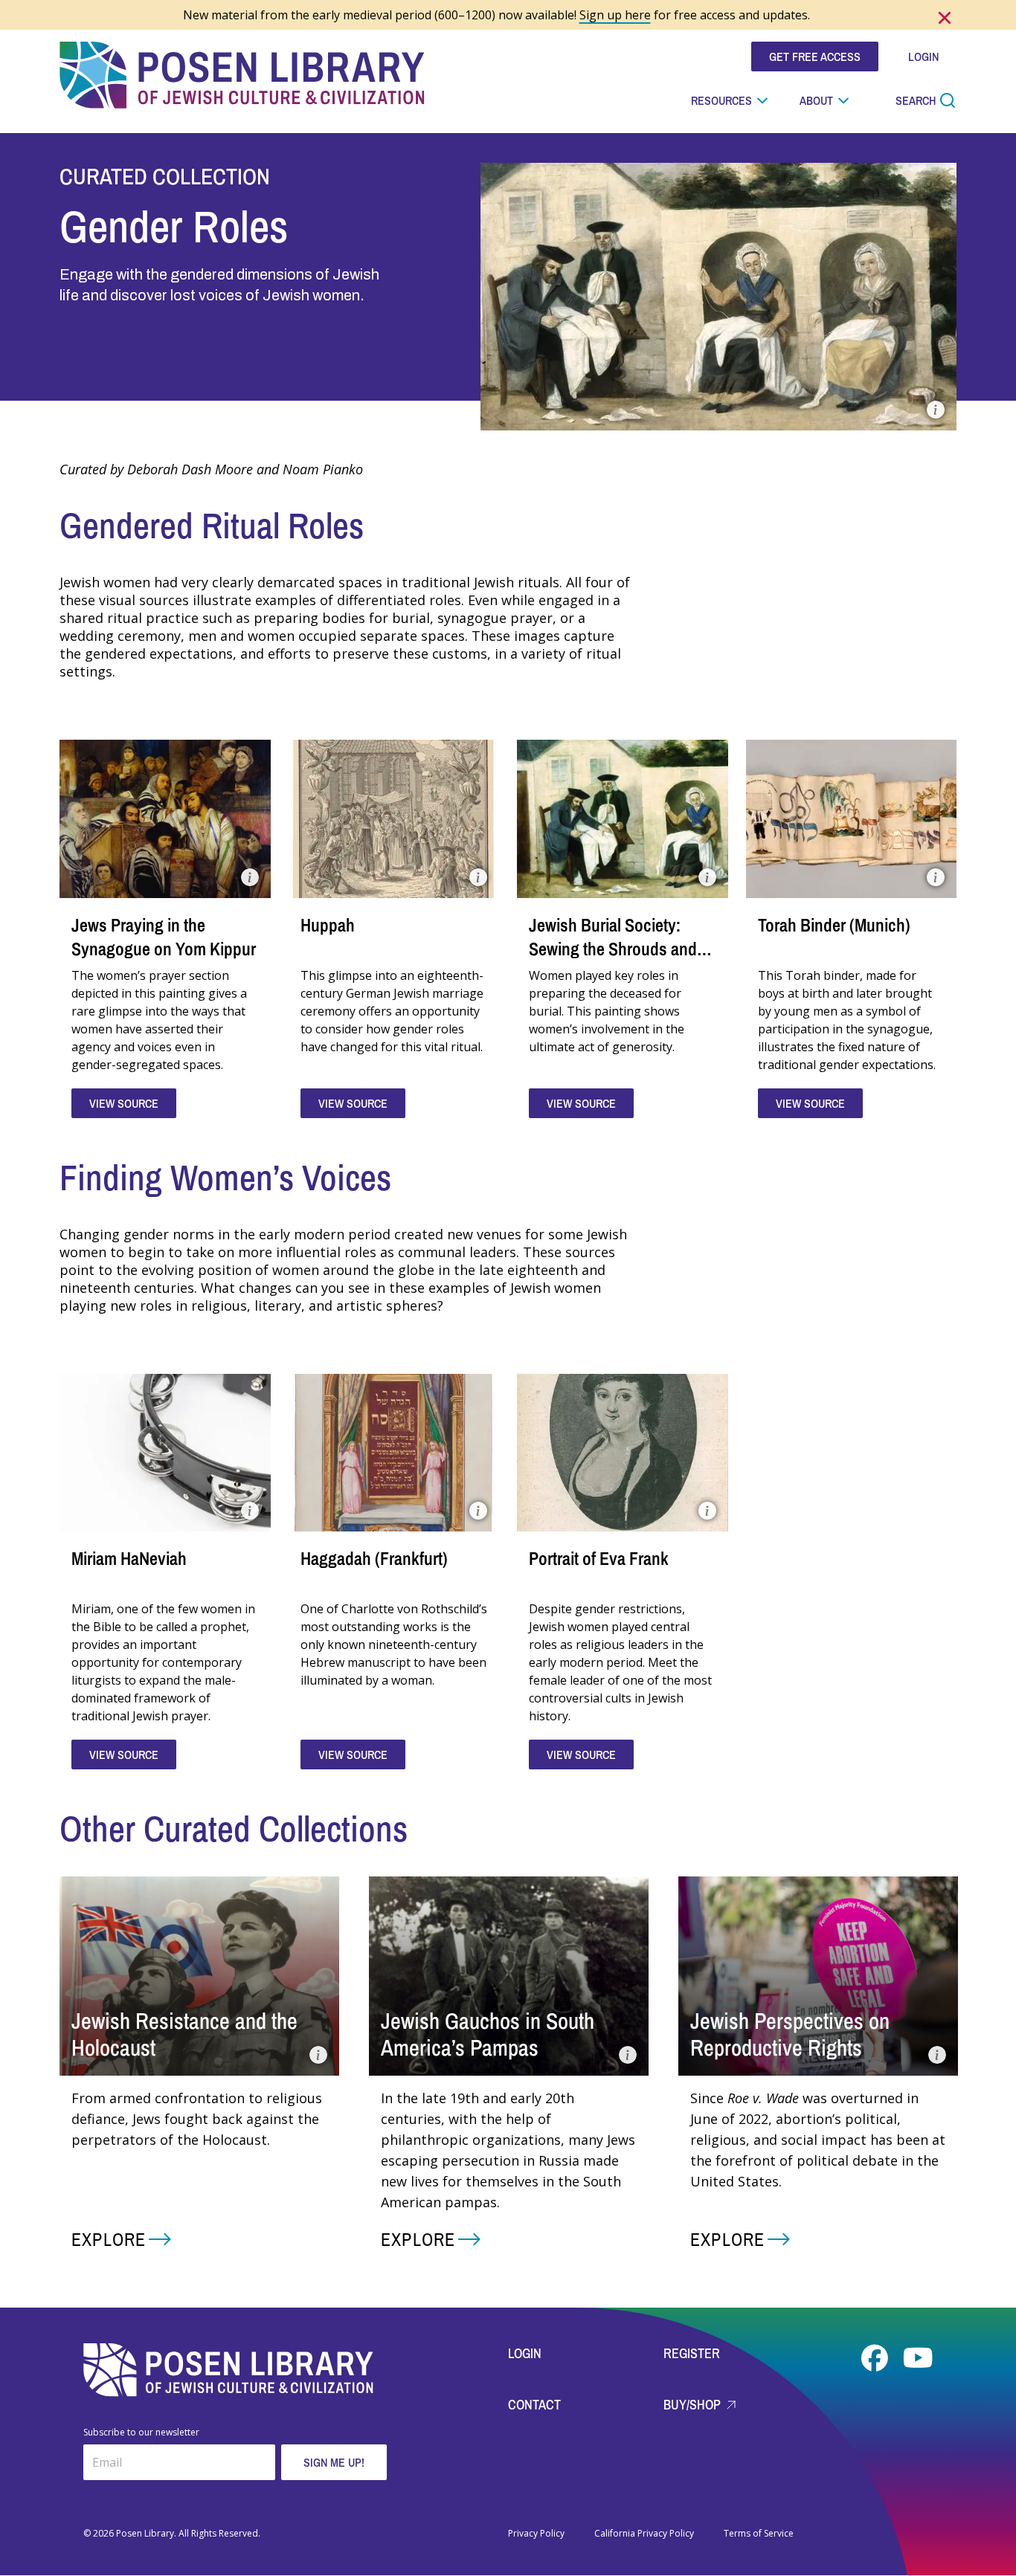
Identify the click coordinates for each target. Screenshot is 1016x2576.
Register (692, 2353)
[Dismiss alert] (945, 18)
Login (525, 2353)
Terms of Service (759, 2534)
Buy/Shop (694, 2405)
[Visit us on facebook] (876, 2358)
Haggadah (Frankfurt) (374, 1558)
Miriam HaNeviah (129, 1558)
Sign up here (615, 15)
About (816, 100)
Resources (721, 100)
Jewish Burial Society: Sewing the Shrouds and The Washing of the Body (615, 949)
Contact (534, 2405)
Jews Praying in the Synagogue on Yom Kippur (164, 937)
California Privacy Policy (644, 2534)
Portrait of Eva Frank (599, 1558)
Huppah (328, 925)
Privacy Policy (536, 2534)
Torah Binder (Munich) (834, 925)
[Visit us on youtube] (918, 2358)
